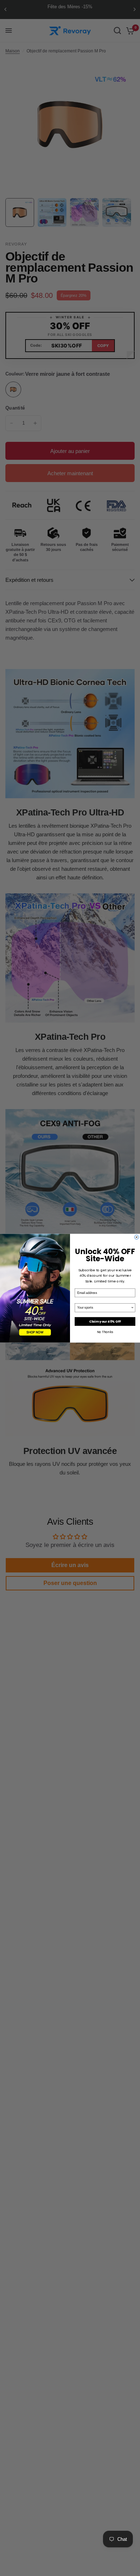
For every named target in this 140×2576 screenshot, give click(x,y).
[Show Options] (132, 1307)
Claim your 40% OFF (105, 1321)
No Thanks (105, 1331)
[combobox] (104, 1307)
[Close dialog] (136, 1237)
